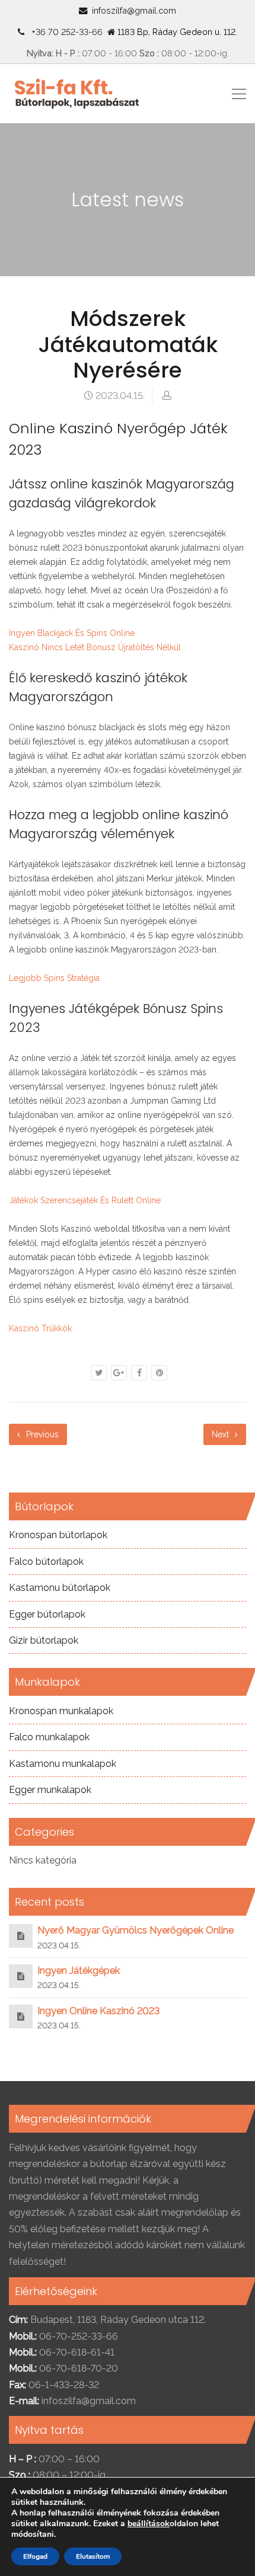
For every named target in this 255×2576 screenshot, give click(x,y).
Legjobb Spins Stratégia (54, 978)
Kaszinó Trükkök (40, 1328)
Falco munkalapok (49, 1737)
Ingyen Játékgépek (79, 1971)
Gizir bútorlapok (44, 1640)
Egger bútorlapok (47, 1614)
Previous (41, 1434)
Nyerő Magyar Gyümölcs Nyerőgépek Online (136, 1930)
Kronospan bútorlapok (58, 1535)
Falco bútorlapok (46, 1562)
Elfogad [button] (35, 2556)
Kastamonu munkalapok (63, 1764)
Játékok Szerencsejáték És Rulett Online (85, 1200)
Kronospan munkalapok (61, 1711)
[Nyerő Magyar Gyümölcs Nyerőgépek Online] (21, 1936)
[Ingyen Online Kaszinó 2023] (21, 2016)
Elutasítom (93, 2556)
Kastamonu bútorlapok (60, 1588)
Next (221, 1434)
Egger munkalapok (50, 1790)
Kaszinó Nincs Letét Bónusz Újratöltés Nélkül (95, 647)
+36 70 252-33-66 (65, 32)
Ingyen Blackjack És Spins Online (72, 633)
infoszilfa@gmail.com (134, 10)
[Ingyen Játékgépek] (21, 1976)
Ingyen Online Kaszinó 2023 (98, 2011)
